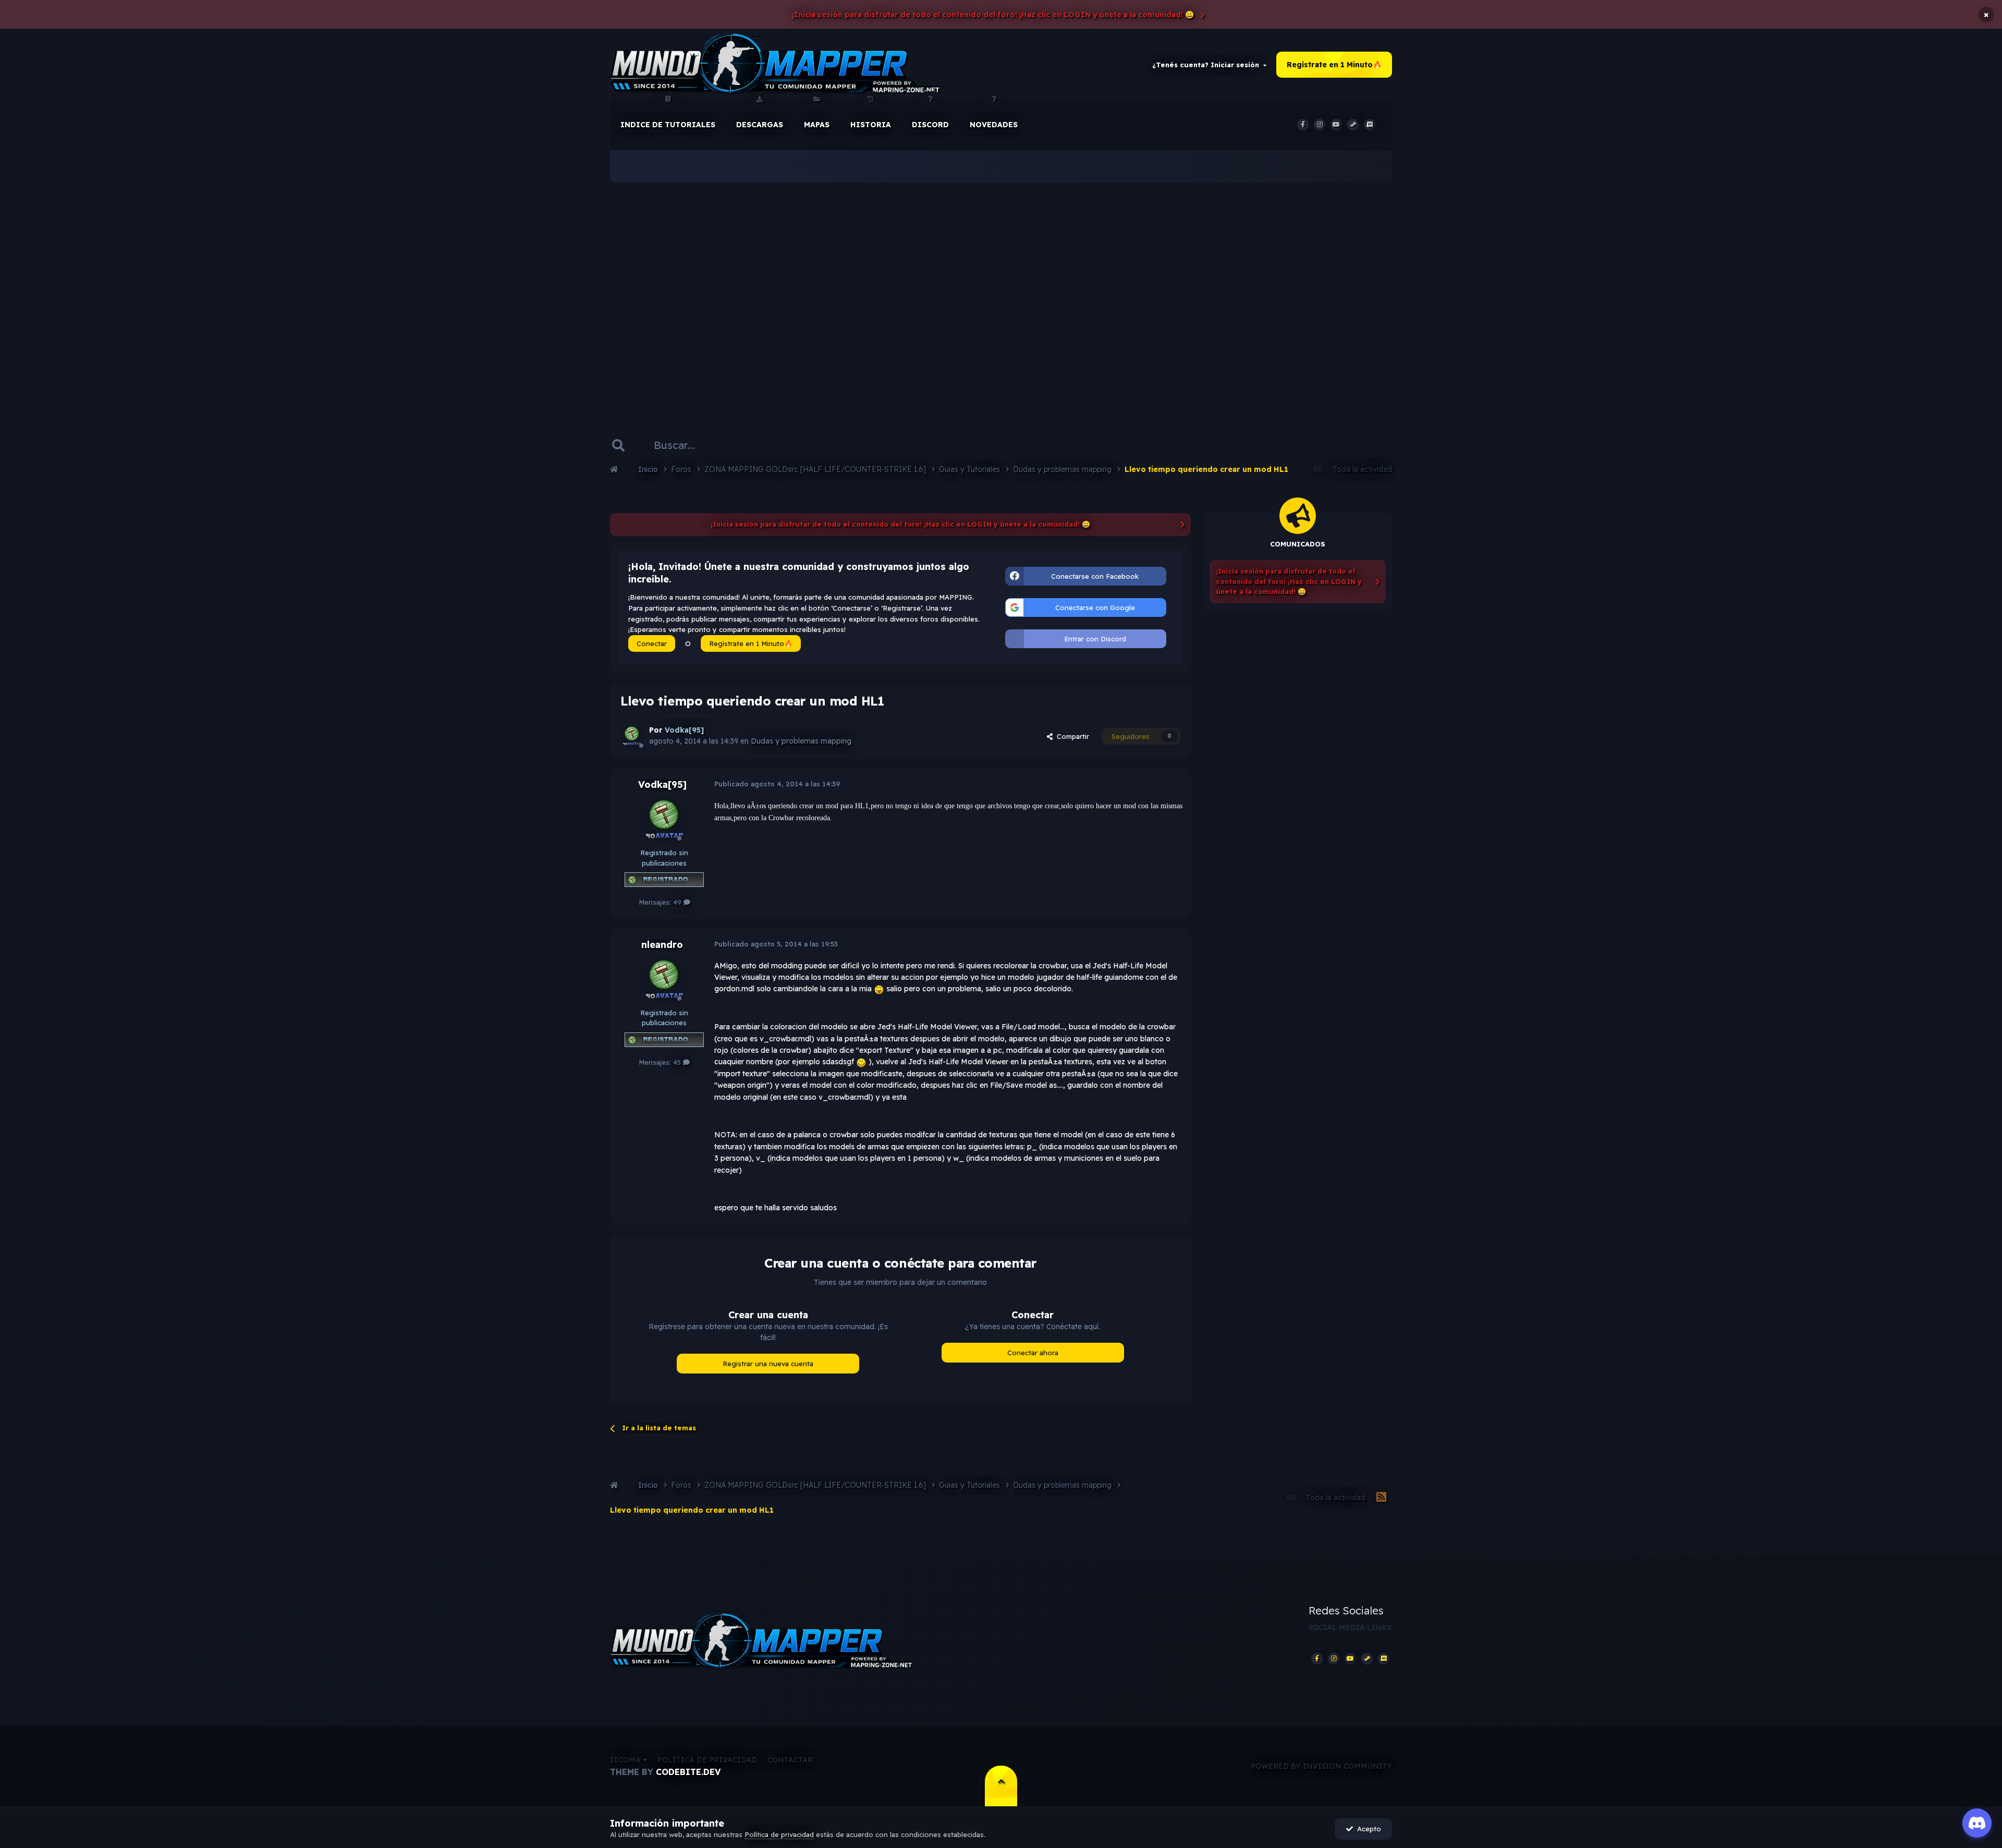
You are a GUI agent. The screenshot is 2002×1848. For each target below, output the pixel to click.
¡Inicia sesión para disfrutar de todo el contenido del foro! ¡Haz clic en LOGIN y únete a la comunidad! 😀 (993, 15)
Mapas (817, 125)
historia (871, 125)
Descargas (760, 125)
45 (678, 1062)
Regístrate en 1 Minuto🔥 (1334, 65)
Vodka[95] (662, 785)
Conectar (652, 643)
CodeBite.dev (688, 1772)
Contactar (790, 1760)
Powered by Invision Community (1321, 1766)
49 (678, 902)
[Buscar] (618, 445)
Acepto (1367, 1829)
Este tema (763, 445)
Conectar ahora (1033, 1353)
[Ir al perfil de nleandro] (664, 980)
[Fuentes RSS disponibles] (1381, 1498)
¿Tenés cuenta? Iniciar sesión (1208, 65)
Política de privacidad (707, 1760)
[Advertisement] (1001, 292)
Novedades (994, 125)
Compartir (1071, 736)
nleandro (662, 945)
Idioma (626, 1760)
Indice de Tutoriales (668, 125)
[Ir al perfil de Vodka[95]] (632, 736)
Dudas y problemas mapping (801, 741)
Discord (930, 125)
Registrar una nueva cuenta (768, 1364)
